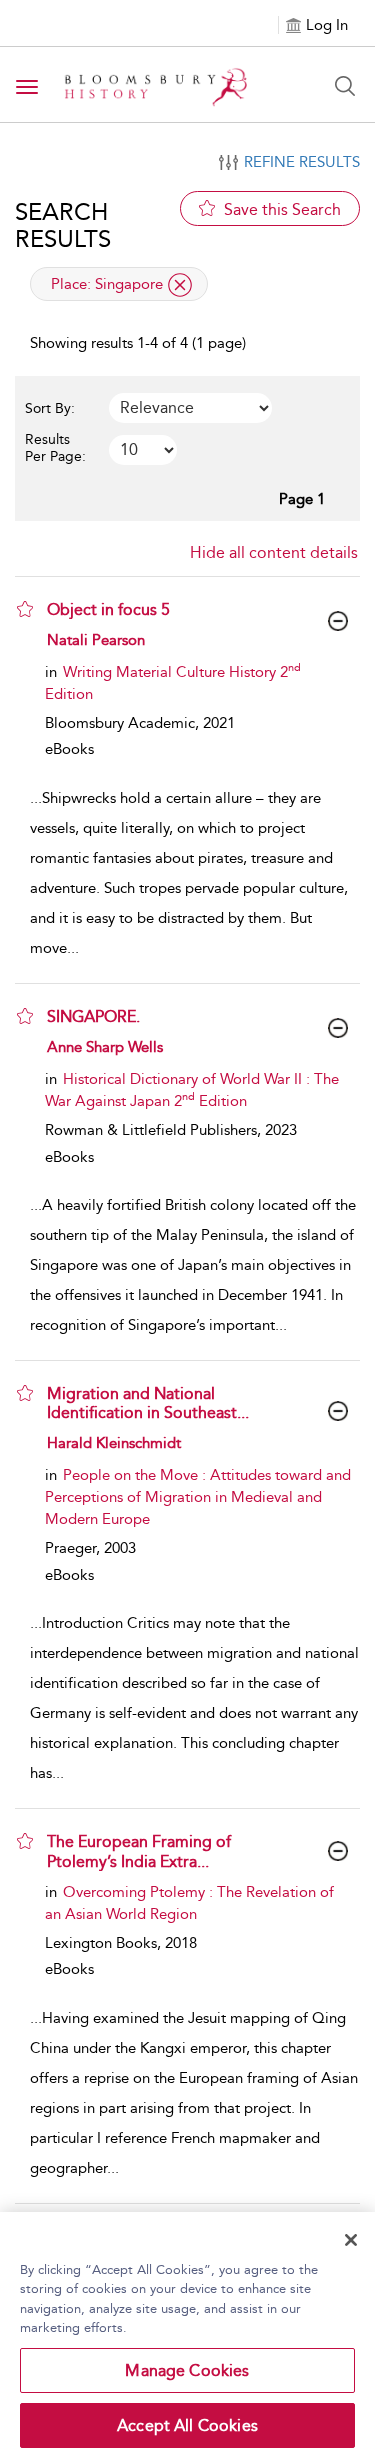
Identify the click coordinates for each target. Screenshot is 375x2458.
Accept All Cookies (187, 2425)
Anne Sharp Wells (105, 1047)
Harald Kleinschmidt (114, 1443)
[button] (25, 609)
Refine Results (302, 162)
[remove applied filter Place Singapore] (180, 285)
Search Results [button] (63, 225)
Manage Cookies (187, 2370)
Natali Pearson (96, 640)
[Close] (351, 2240)
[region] (187, 2335)
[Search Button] (345, 86)
